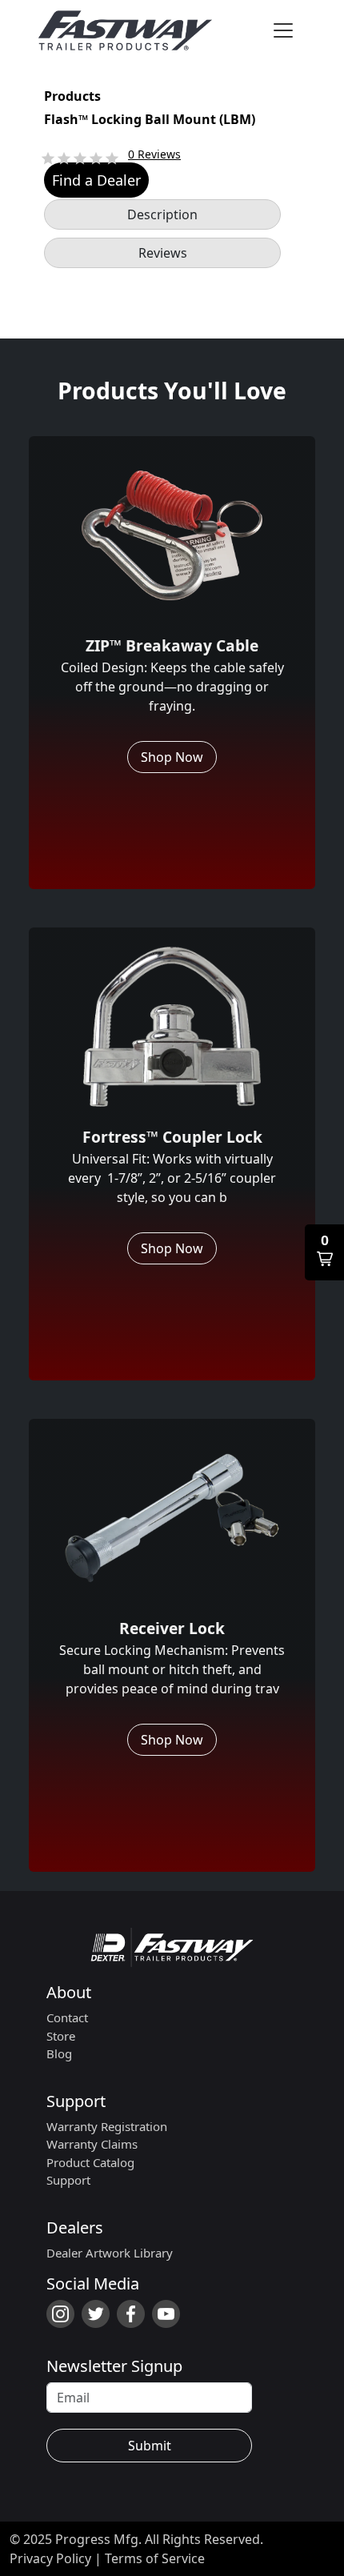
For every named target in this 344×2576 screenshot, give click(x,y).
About (69, 1992)
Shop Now (172, 757)
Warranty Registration (107, 2126)
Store (61, 2036)
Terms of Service (155, 2558)
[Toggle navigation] (283, 30)
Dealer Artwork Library (110, 2253)
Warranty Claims (92, 2144)
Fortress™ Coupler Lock (172, 1137)
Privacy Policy (50, 2558)
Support (76, 2101)
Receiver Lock (172, 1628)
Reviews (163, 253)
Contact (67, 2017)
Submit (150, 2446)
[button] (324, 1252)
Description (162, 214)
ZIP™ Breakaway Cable (172, 645)
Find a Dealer (96, 180)
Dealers (75, 2227)
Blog (59, 2053)
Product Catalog (90, 2162)
